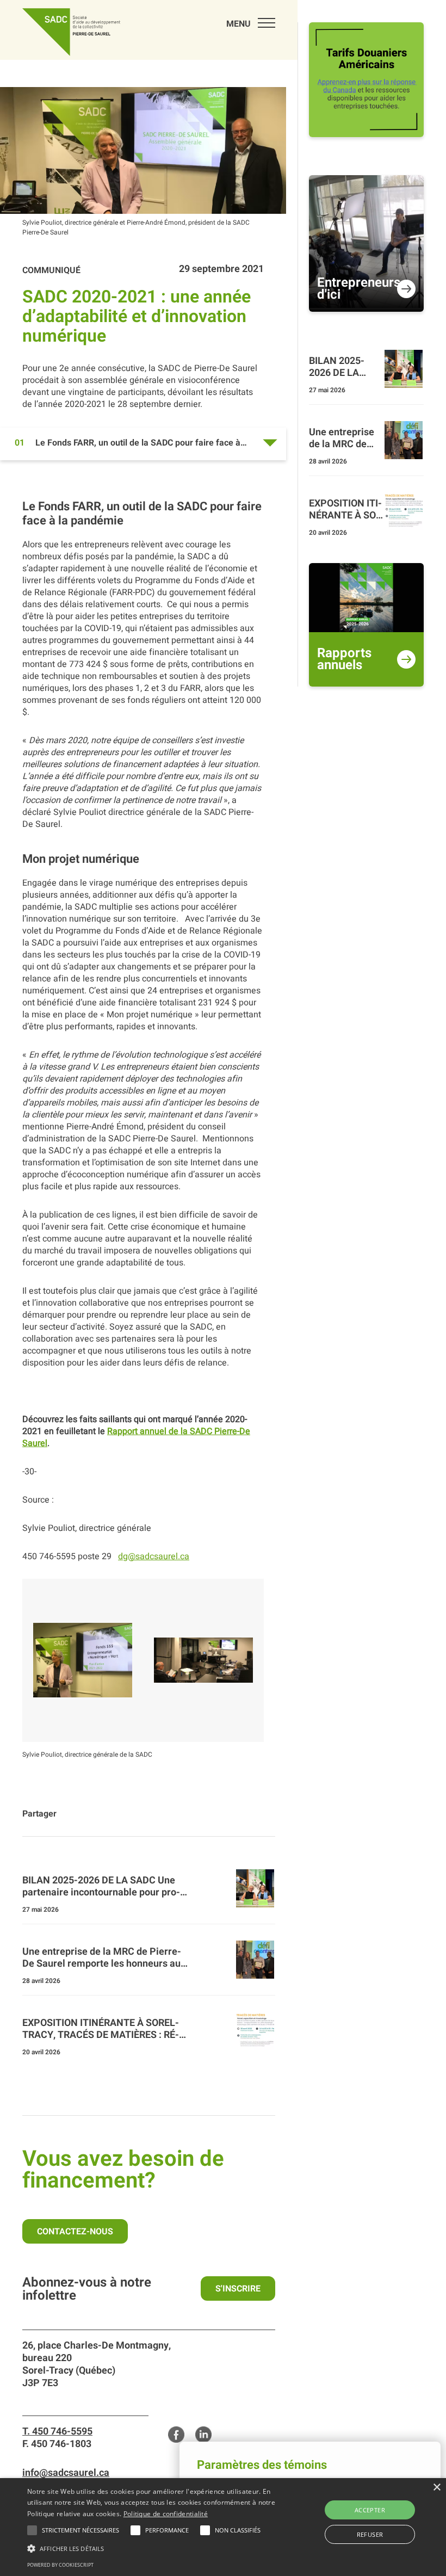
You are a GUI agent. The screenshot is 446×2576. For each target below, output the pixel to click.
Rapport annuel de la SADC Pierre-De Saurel (136, 1437)
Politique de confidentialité (166, 2514)
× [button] (436, 2488)
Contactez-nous (75, 2232)
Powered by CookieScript (60, 2565)
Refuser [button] (370, 2534)
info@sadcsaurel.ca (66, 2473)
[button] (80, 2530)
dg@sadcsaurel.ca (154, 1556)
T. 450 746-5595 (57, 2432)
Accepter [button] (370, 2510)
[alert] (223, 2527)
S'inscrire (238, 2289)
